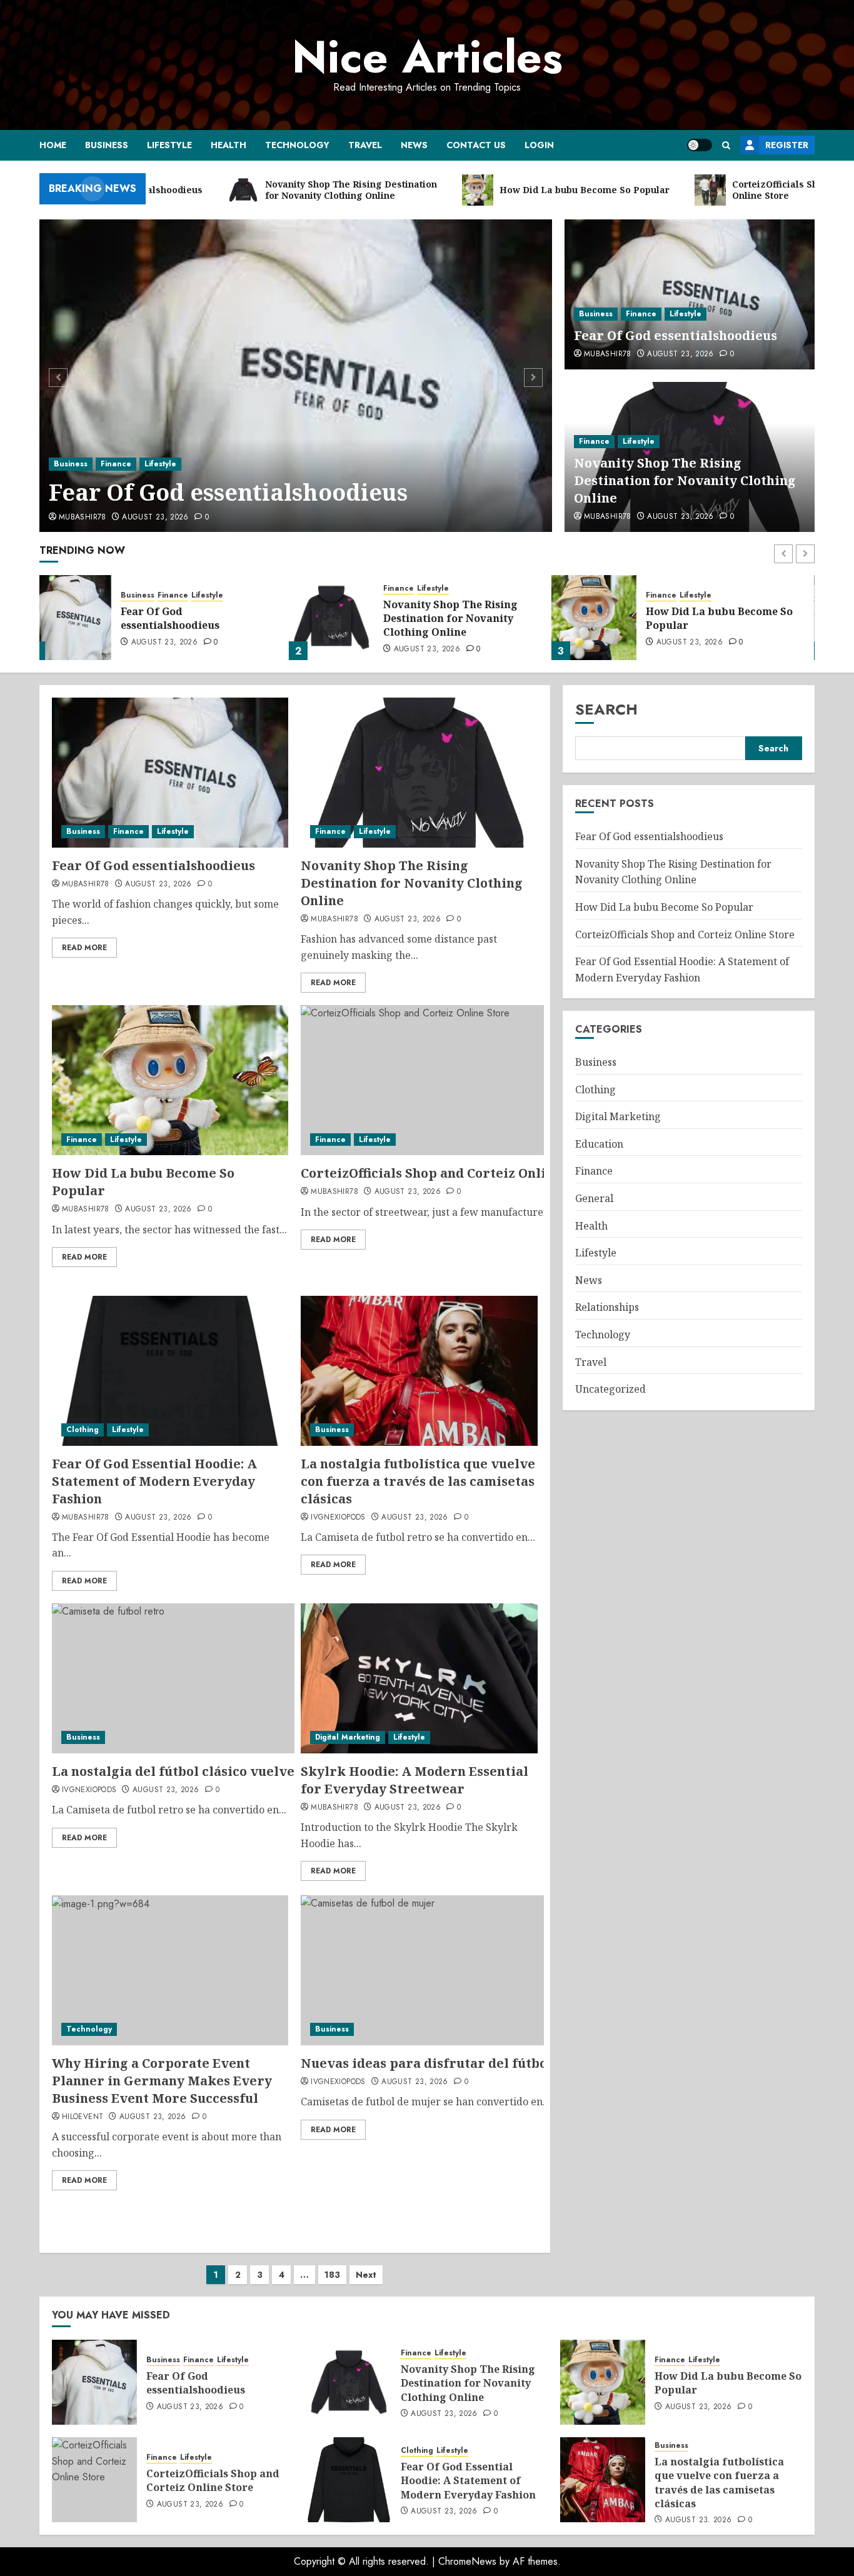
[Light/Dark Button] (700, 145)
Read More (84, 948)
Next (366, 2275)
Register (787, 145)
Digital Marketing (348, 1737)
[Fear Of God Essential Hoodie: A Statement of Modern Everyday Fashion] (170, 1371)
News (414, 145)
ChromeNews (467, 2561)
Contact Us (476, 145)
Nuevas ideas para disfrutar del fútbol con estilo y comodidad (502, 2063)
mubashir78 (83, 518)
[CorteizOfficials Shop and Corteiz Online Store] (607, 618)
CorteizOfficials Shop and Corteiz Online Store (726, 618)
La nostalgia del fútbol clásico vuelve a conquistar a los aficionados (270, 1771)
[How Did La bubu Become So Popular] (344, 618)
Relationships (607, 1307)
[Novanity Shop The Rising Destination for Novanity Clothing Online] (82, 618)
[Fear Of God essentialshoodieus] (296, 376)
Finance (116, 464)
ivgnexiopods (338, 1518)
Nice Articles (427, 57)
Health (229, 145)
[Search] (726, 145)
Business (107, 145)
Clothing (83, 1430)
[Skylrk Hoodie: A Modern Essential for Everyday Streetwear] (419, 1678)
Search (606, 709)
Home (53, 145)
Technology (297, 145)
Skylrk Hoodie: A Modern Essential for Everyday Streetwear (414, 1780)
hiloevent (83, 2117)
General (594, 1198)
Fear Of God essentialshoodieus (228, 492)
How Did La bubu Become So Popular (470, 618)
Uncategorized (610, 1389)
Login (539, 145)
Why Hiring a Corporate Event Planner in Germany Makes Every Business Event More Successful (162, 2081)
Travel (365, 145)
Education (599, 1144)
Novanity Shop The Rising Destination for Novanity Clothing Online (685, 480)
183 (332, 2275)
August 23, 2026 (155, 518)
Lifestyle (169, 145)
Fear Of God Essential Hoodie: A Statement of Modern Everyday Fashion (154, 1481)
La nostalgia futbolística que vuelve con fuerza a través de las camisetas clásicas (418, 1481)
